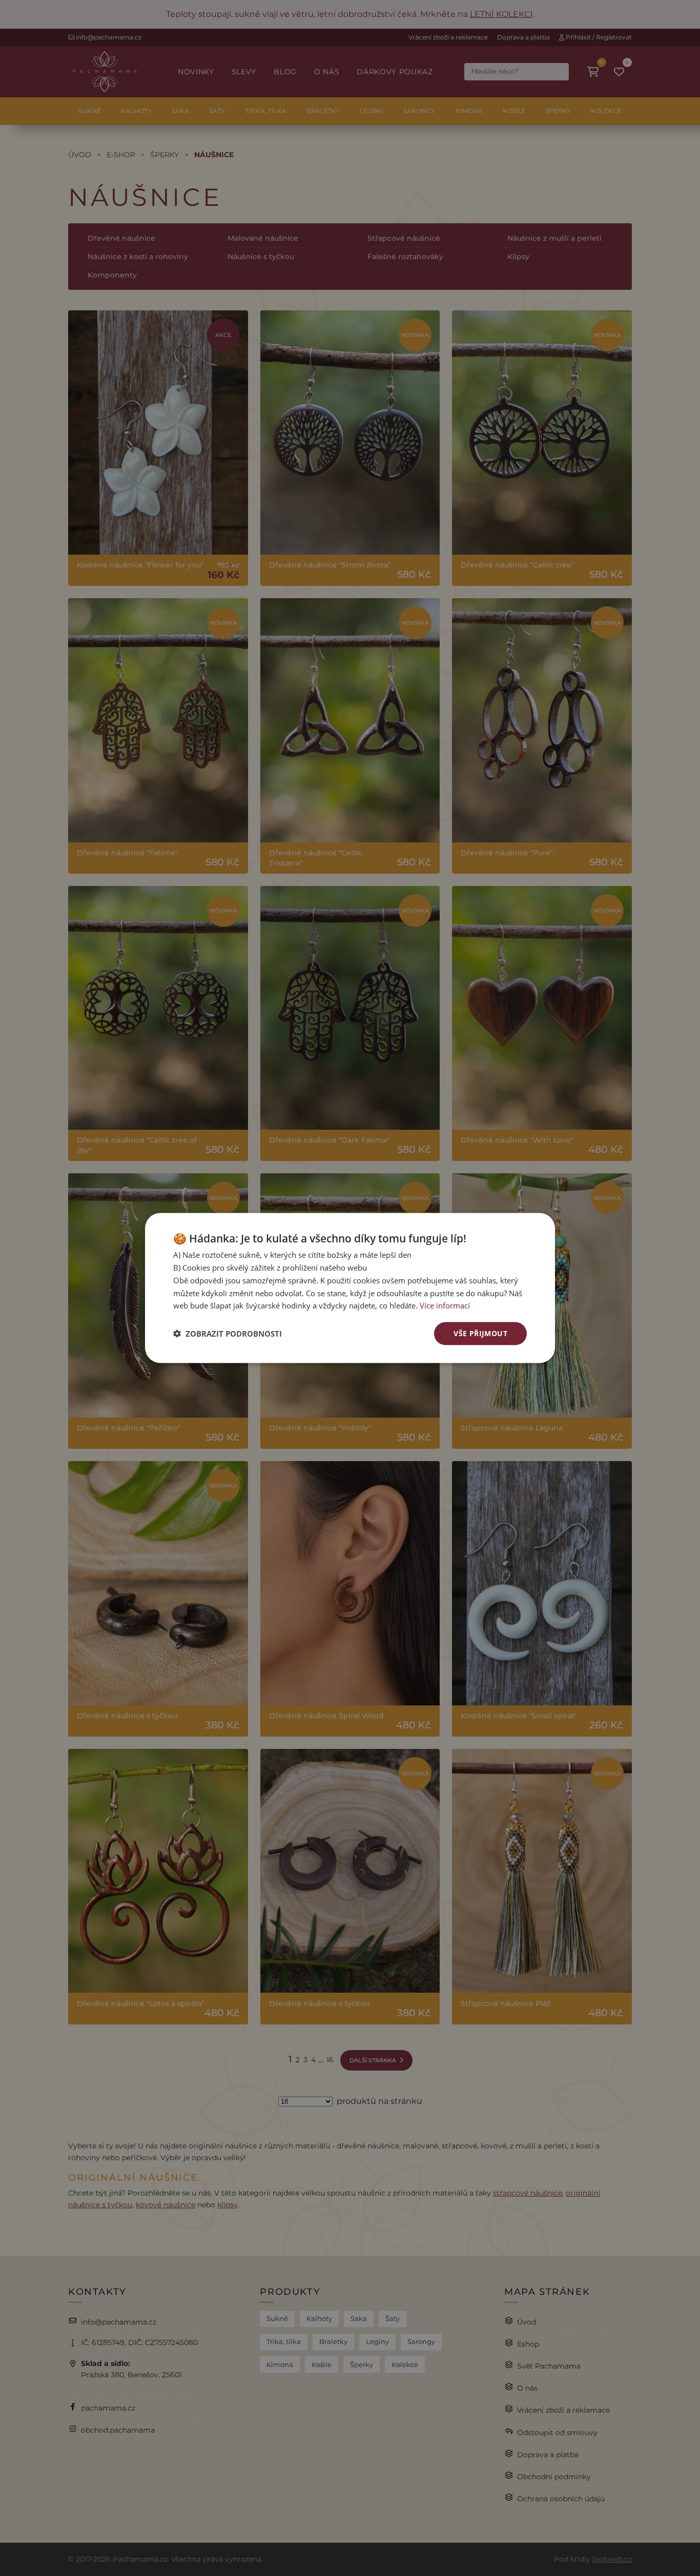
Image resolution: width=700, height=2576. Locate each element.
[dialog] (350, 1288)
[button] (228, 1334)
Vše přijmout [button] (480, 1333)
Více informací (445, 1305)
